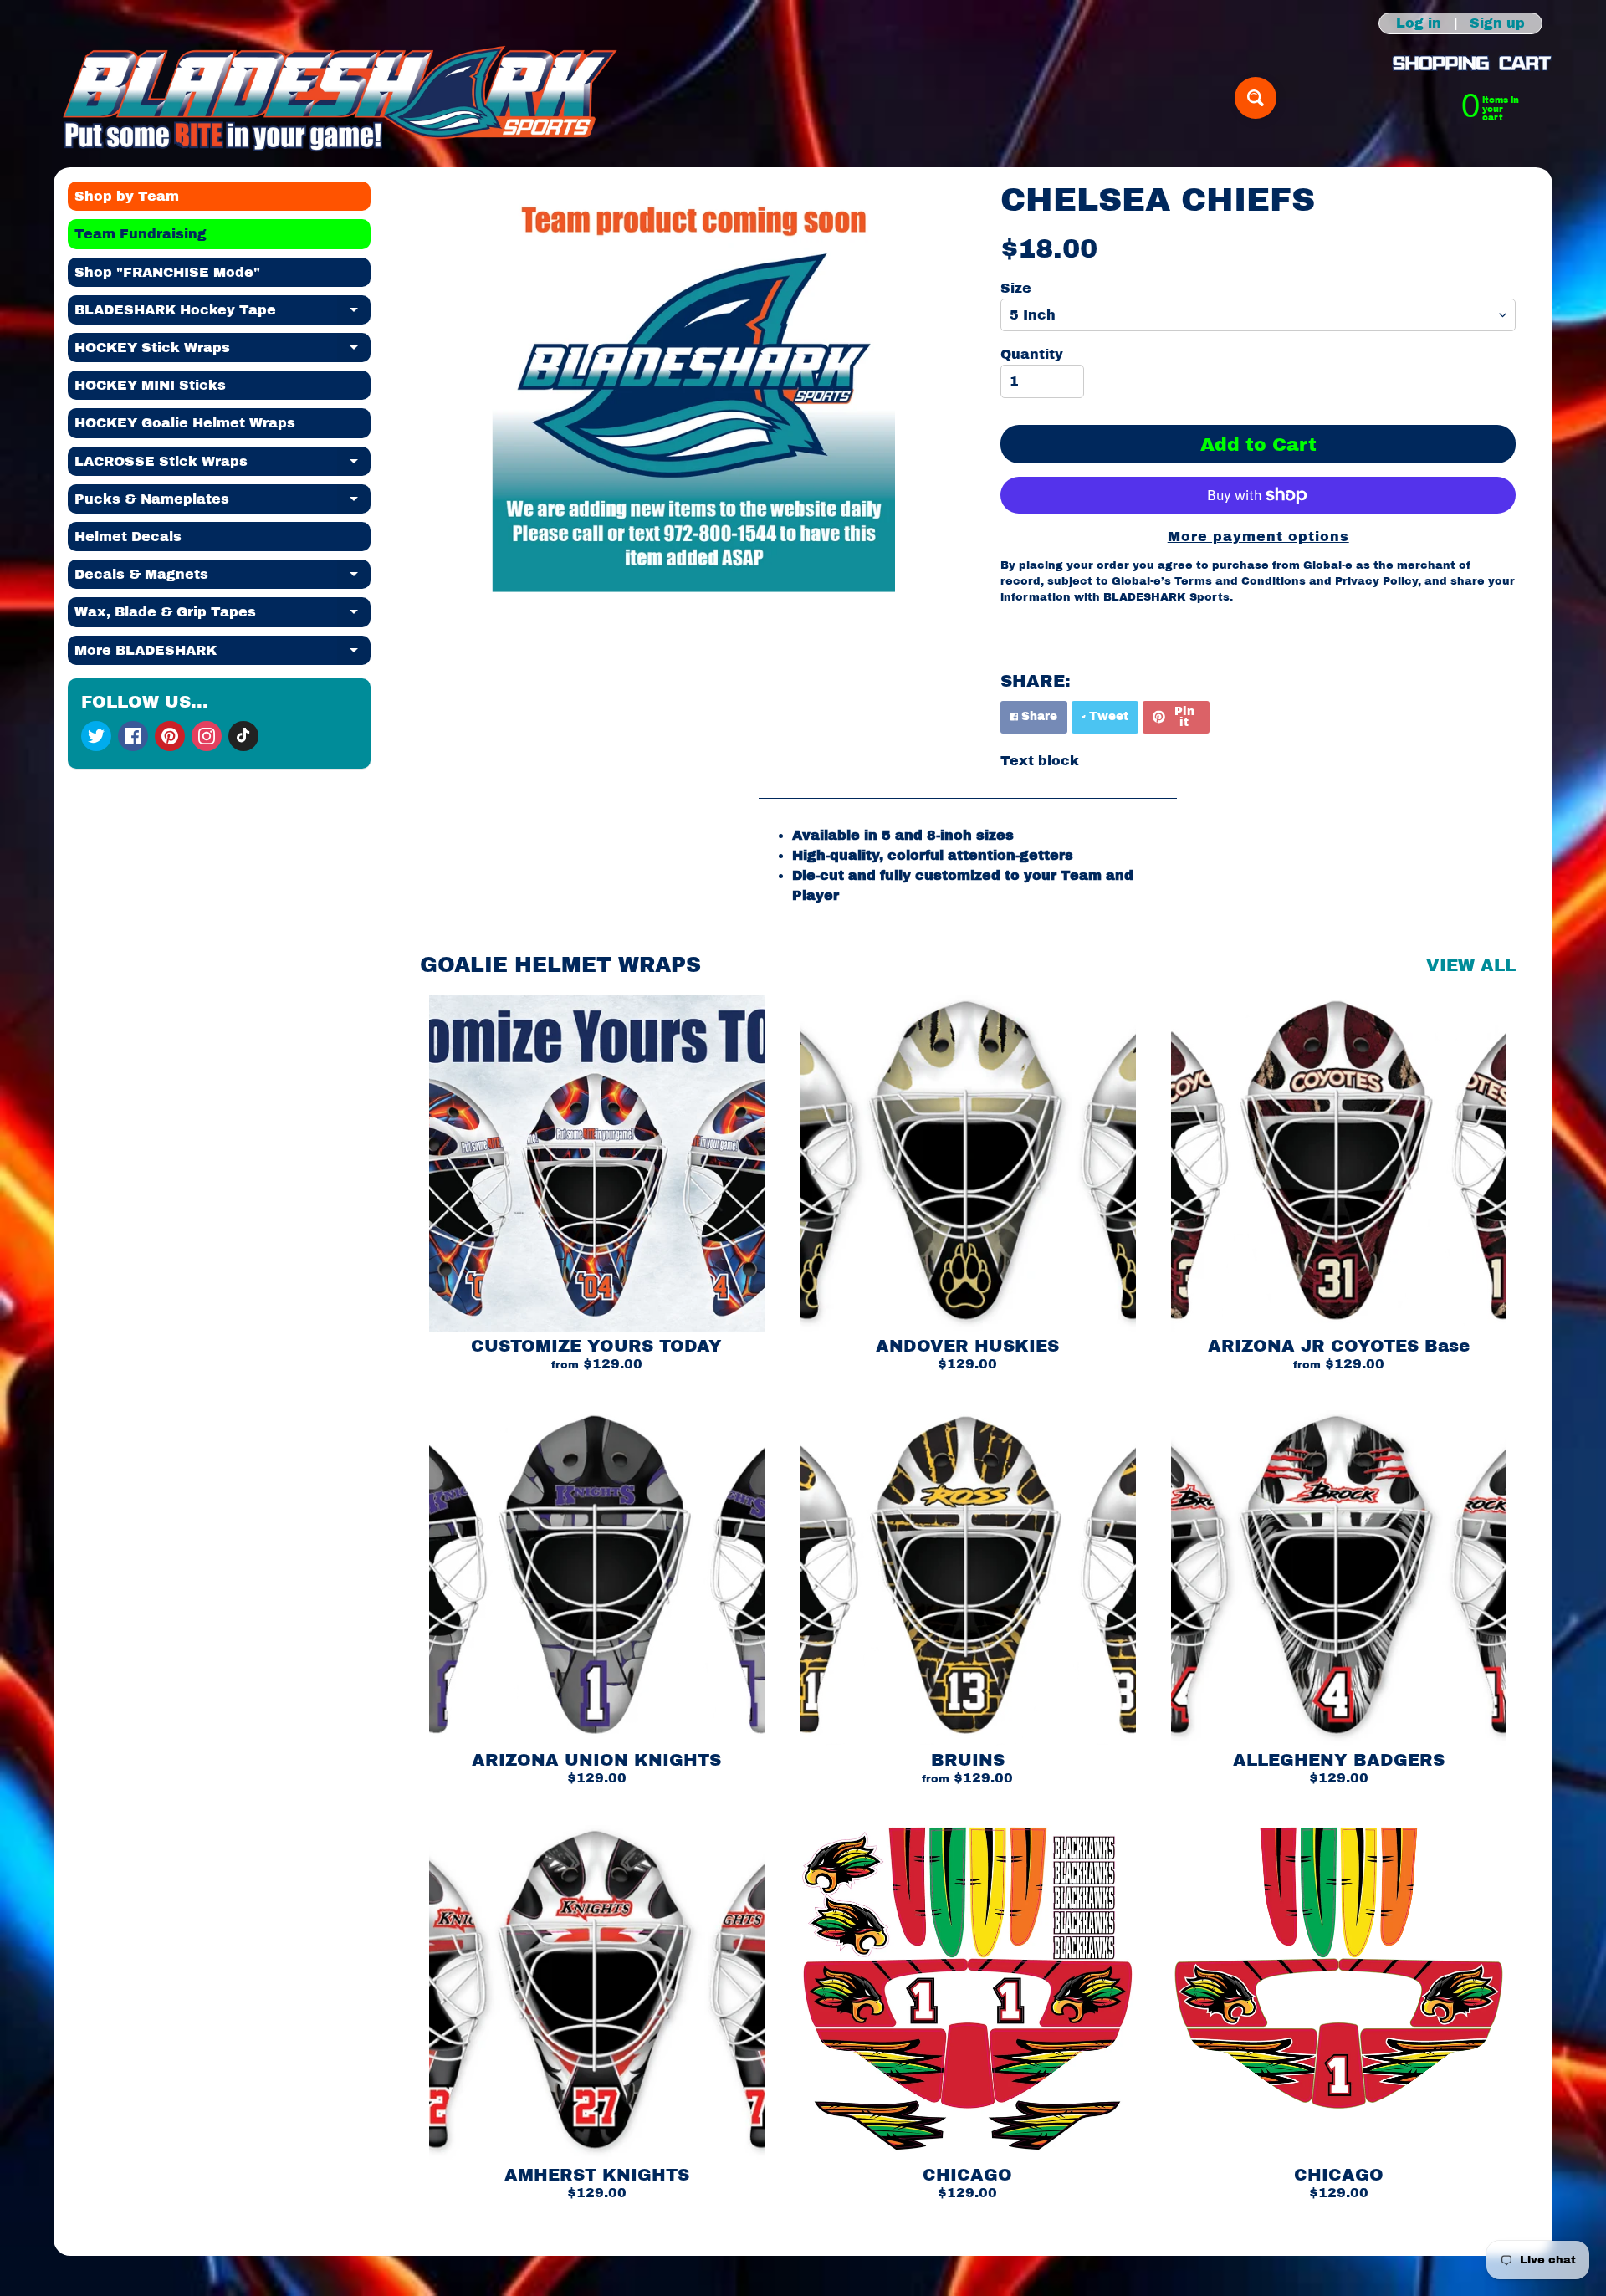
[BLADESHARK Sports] (340, 98)
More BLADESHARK (222, 654)
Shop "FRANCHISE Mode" (167, 272)
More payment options (1258, 537)
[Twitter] (96, 736)
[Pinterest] (170, 736)
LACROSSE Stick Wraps (222, 465)
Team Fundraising (141, 234)
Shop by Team (127, 196)
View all (1471, 965)
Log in (1419, 23)
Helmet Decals (128, 537)
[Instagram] (207, 736)
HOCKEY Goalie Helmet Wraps (185, 423)
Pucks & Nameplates (222, 503)
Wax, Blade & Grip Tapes (222, 616)
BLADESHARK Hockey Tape (222, 314)
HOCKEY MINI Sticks (150, 385)
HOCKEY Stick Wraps (222, 351)
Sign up (1497, 23)
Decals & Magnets (222, 578)
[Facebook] (133, 736)
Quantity (1032, 354)
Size (1016, 288)
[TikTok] (243, 736)
